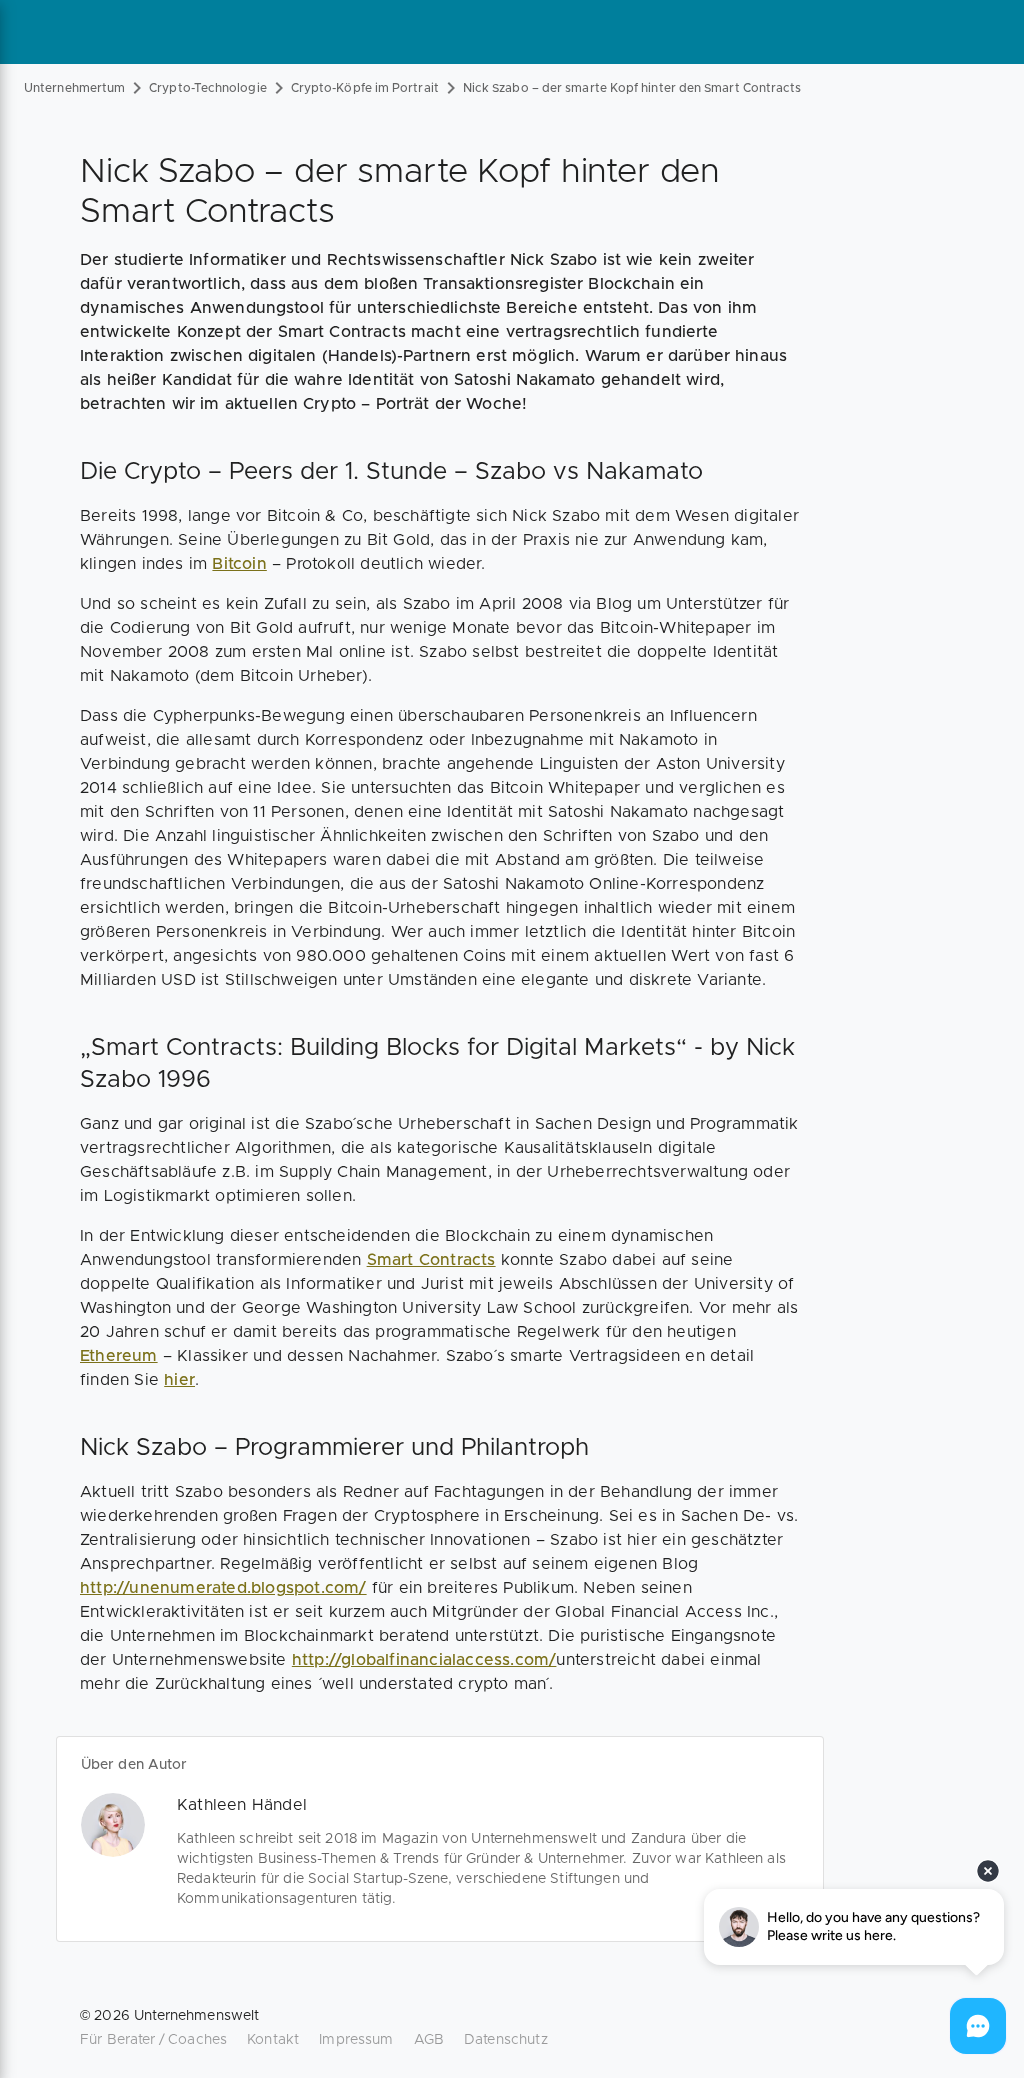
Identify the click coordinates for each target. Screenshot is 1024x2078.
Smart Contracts (431, 1260)
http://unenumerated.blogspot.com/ (223, 1588)
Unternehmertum (74, 88)
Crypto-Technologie (208, 88)
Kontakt (273, 2040)
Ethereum (119, 1356)
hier (179, 1380)
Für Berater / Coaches (153, 2040)
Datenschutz (506, 2040)
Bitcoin (239, 564)
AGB (429, 2040)
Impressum (356, 2040)
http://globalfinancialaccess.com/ (424, 1660)
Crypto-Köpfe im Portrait (365, 88)
